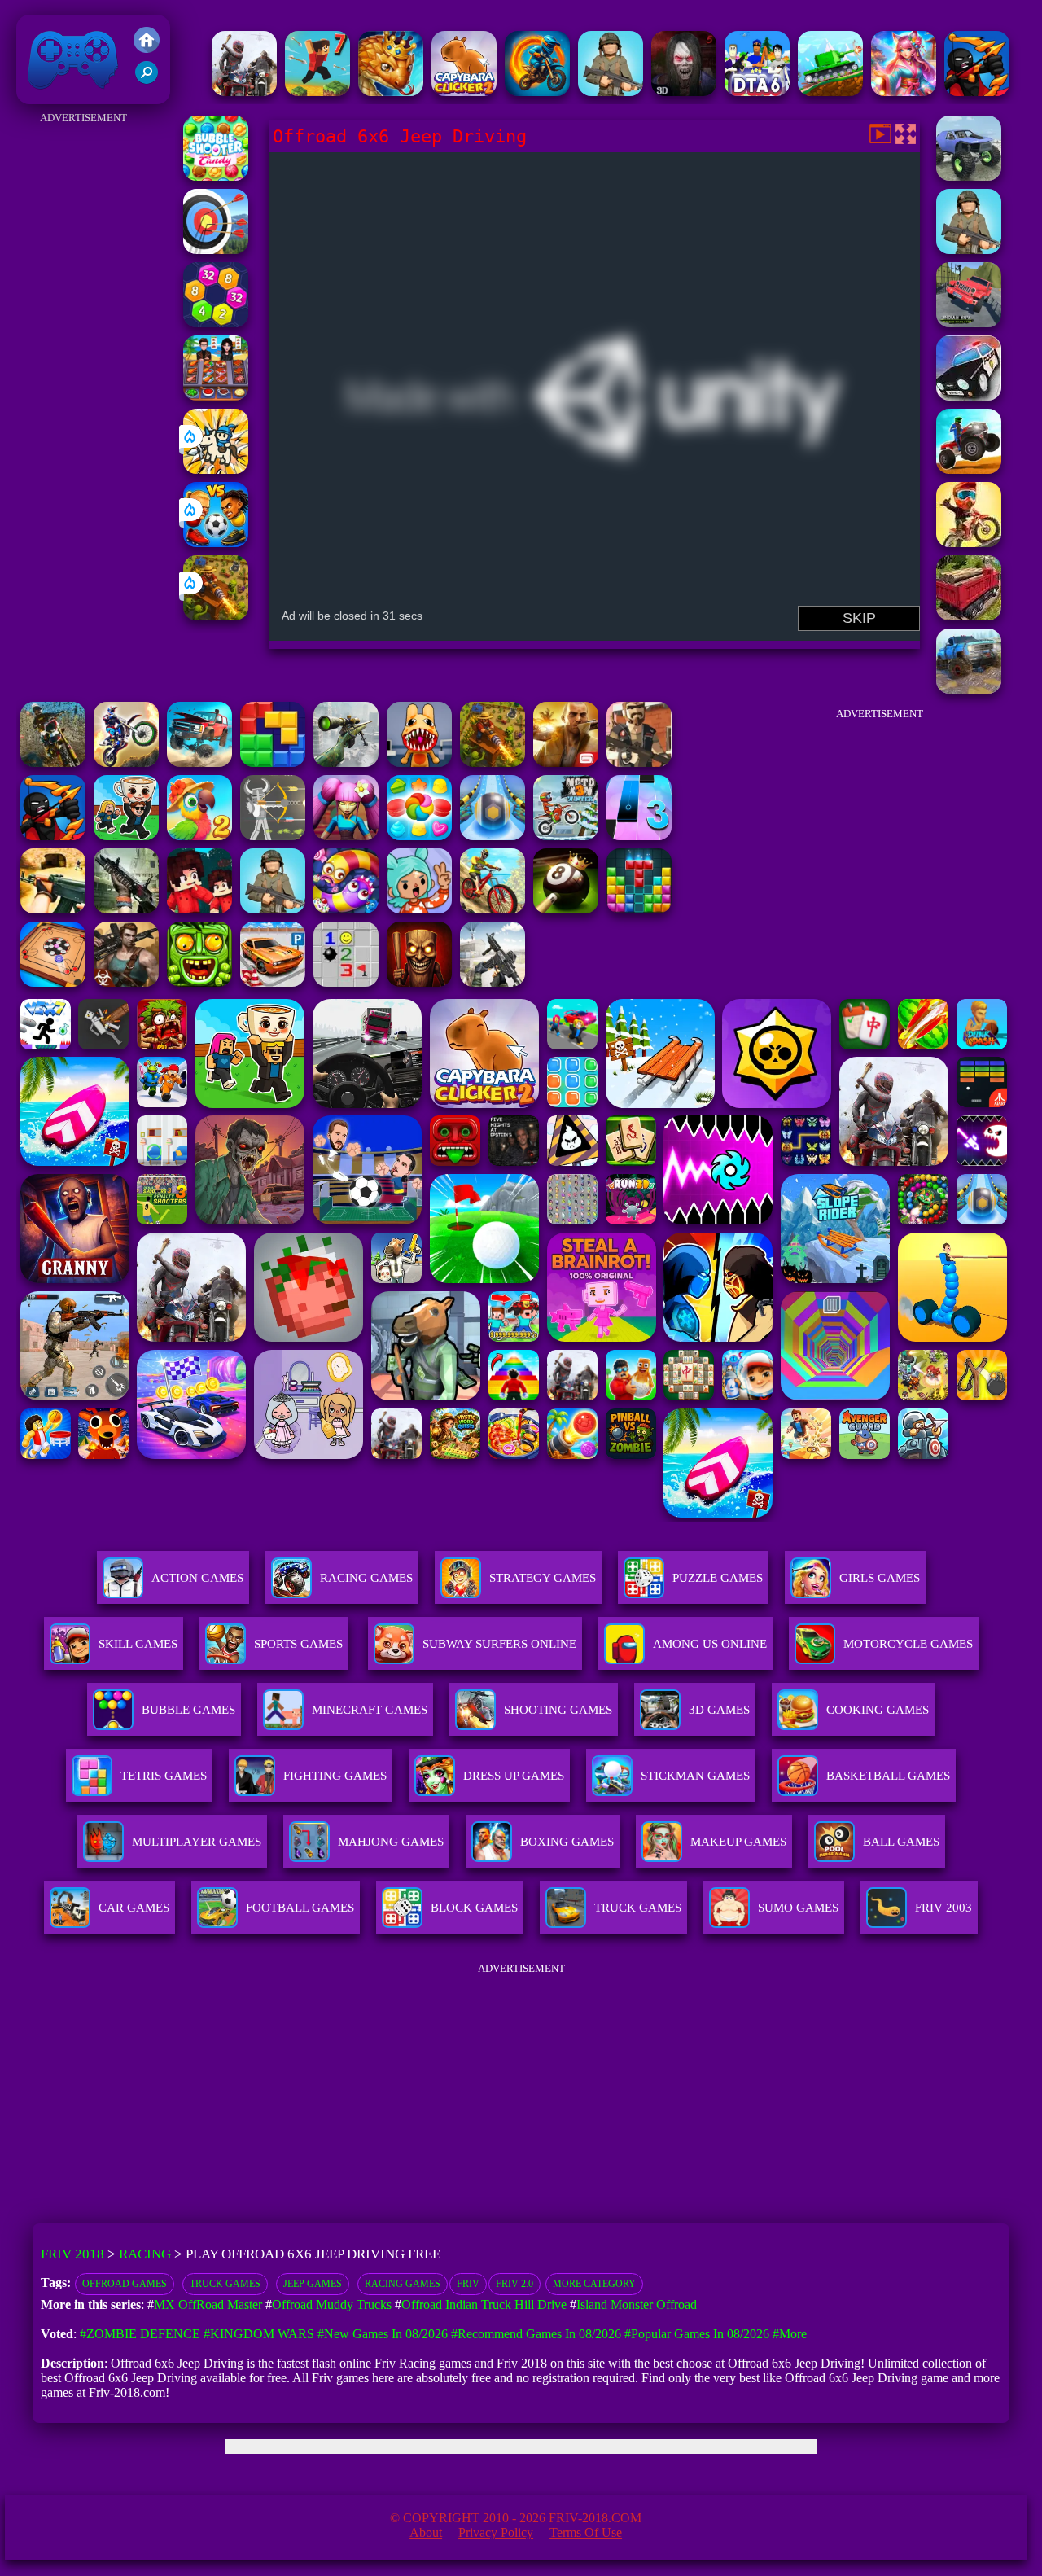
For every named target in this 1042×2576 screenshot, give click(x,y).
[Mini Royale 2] (639, 762)
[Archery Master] (216, 250)
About (426, 2532)
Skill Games (138, 1644)
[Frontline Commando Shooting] (273, 909)
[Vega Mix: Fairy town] (904, 92)
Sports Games (298, 1644)
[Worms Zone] (346, 909)
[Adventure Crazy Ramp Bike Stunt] (537, 92)
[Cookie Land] (419, 836)
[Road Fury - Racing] (199, 762)
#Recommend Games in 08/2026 (536, 2334)
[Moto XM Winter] (566, 836)
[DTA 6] (757, 92)
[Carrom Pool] (53, 982)
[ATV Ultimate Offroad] (969, 469)
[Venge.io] (346, 836)
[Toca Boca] (419, 909)
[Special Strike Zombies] (126, 982)
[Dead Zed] (126, 909)
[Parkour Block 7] (317, 92)
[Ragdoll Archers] (273, 836)
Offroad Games (125, 2284)
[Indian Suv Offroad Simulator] (969, 323)
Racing (145, 2254)
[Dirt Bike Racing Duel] (126, 762)
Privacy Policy (496, 2532)
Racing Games (366, 1578)
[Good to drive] (244, 92)
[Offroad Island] (969, 176)
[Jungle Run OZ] (199, 982)
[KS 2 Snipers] (346, 762)
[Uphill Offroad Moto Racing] (969, 543)
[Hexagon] (216, 323)
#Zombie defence (140, 2334)
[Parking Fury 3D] (273, 982)
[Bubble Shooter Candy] (216, 176)
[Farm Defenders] (216, 616)
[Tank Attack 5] (830, 92)
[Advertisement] (84, 373)
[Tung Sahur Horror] (419, 982)
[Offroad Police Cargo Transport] (969, 396)
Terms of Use (586, 2532)
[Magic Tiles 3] (639, 836)
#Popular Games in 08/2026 (697, 2334)
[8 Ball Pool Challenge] (566, 909)
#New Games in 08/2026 (383, 2334)
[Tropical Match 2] (199, 836)
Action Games (197, 1578)
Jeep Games (313, 2284)
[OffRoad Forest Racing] (969, 689)
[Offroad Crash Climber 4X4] (969, 250)
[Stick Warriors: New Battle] (977, 92)
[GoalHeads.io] (216, 543)
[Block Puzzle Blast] (639, 909)
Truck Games (225, 2284)
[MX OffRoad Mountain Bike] (493, 909)
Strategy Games (543, 1578)
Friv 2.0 (514, 2284)
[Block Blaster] (273, 762)
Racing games (403, 2284)
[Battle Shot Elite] (611, 92)
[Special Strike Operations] (53, 909)
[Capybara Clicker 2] (464, 92)
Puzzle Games (718, 1578)
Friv (468, 2284)
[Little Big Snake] (391, 92)
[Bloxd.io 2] (199, 909)
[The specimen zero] (684, 92)
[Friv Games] (147, 48)
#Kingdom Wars (259, 2334)
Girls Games (880, 1578)
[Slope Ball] (493, 836)
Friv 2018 (50, 96)
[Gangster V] (566, 762)
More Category (594, 2284)
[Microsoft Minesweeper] (346, 982)
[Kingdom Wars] (216, 469)
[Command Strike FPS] (493, 982)
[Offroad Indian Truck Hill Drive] (969, 616)
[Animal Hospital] (419, 762)
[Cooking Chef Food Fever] (216, 396)
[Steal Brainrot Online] (126, 836)
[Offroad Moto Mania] (53, 762)
